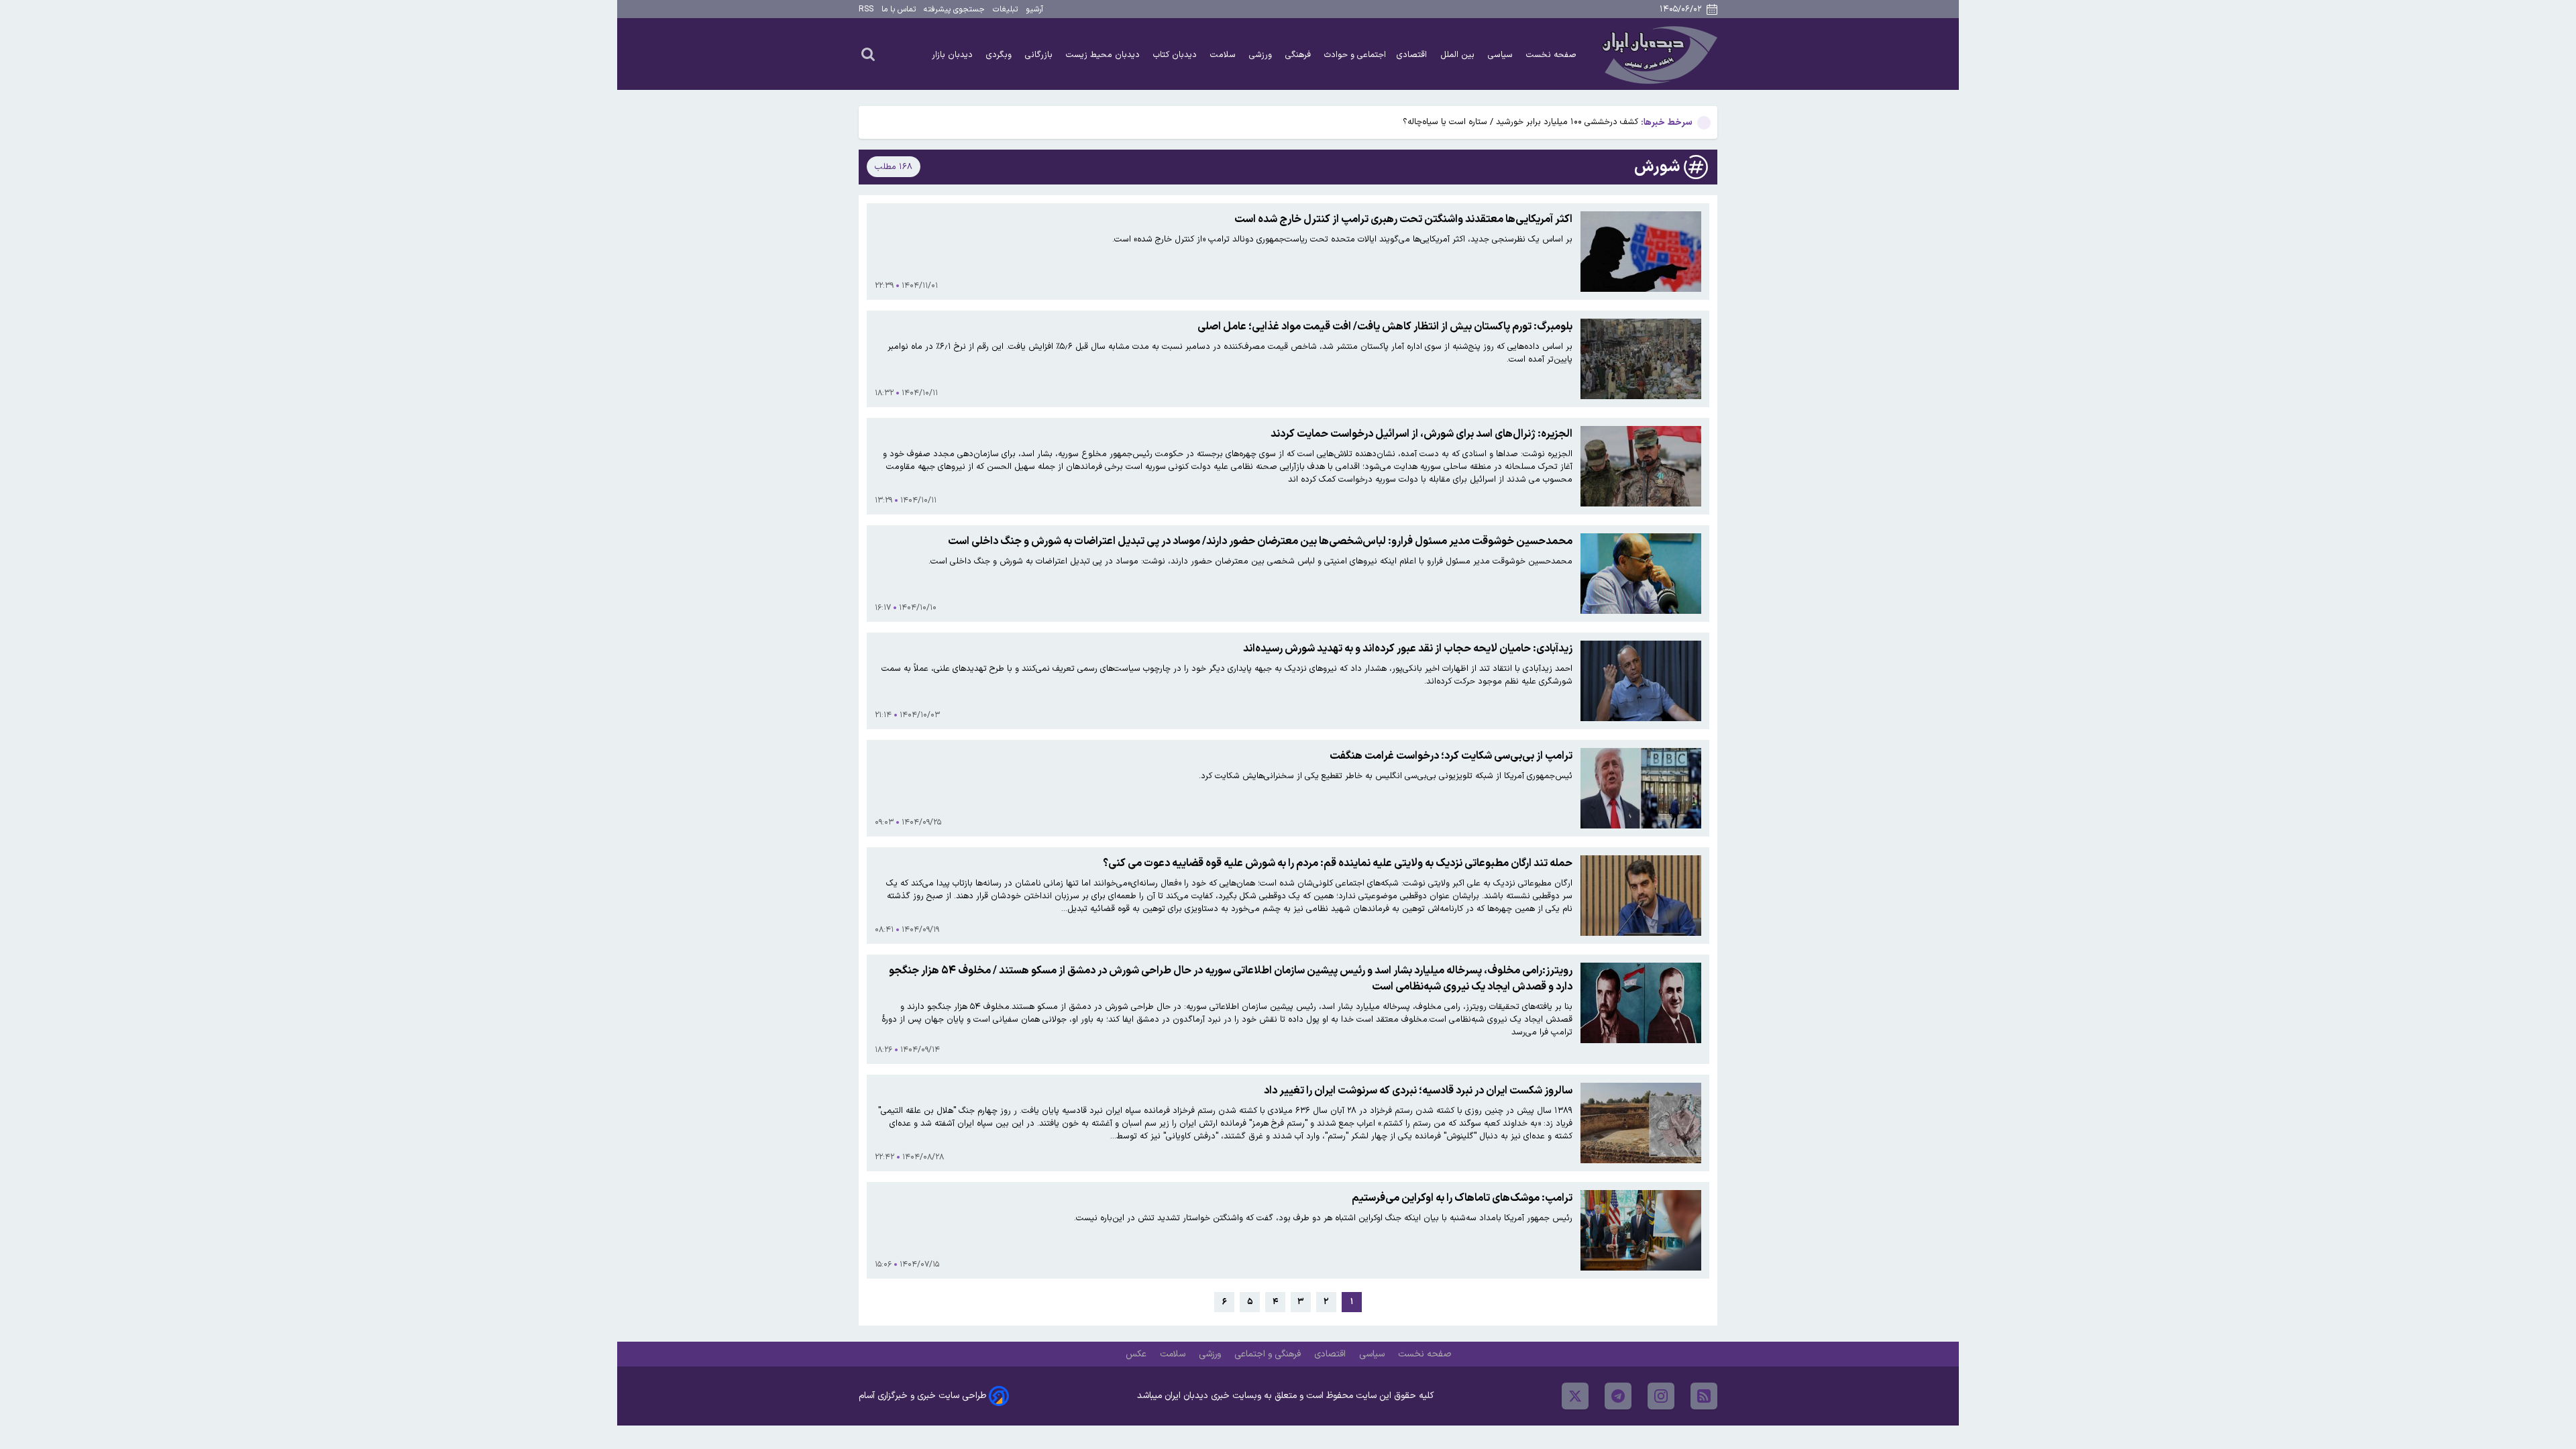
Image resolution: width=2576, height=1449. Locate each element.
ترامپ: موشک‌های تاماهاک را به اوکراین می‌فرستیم (1462, 1198)
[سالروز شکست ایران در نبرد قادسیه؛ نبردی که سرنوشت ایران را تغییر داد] (1641, 1123)
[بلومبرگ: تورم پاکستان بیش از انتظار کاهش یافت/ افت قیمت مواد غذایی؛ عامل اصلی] (1641, 359)
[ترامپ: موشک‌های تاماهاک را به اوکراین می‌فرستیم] (1641, 1230)
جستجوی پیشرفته (954, 9)
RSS (866, 9)
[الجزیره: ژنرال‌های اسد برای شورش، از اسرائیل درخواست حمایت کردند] (1641, 466)
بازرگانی (1040, 55)
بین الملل (1459, 55)
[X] (1575, 1396)
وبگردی (1000, 55)
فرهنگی (1299, 55)
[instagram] (1661, 1396)
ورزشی (1262, 55)
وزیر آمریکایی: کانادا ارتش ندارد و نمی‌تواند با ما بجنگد (1541, 122)
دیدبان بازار (954, 55)
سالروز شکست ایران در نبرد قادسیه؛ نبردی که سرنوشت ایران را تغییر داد (1418, 1091)
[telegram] (1618, 1396)
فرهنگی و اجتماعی (1269, 1354)
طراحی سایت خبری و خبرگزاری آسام (922, 1396)
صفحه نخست (1551, 55)
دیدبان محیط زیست (1104, 55)
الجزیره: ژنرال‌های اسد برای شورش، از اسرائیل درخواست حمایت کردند (1421, 434)
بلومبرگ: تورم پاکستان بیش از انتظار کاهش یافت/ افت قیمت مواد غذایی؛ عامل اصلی (1385, 327)
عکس (1137, 1354)
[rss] (1704, 1396)
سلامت (1224, 55)
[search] (868, 54)
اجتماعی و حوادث (1355, 55)
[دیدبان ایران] (1658, 54)
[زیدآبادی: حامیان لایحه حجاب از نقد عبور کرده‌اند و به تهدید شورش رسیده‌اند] (1641, 681)
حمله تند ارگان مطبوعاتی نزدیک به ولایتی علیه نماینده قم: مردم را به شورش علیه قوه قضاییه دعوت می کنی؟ (1338, 863)
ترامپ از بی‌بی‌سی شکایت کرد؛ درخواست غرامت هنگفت (1451, 756)
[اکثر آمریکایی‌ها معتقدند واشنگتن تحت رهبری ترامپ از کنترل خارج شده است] (1641, 252)
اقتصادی (1413, 55)
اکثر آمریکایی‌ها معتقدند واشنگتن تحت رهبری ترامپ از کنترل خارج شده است (1403, 219)
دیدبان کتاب (1176, 55)
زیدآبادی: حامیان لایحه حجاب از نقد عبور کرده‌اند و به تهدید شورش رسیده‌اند (1408, 649)
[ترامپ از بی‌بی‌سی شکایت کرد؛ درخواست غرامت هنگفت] (1641, 788)
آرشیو (1034, 9)
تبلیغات (1005, 9)
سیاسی (1502, 55)
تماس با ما (899, 9)
